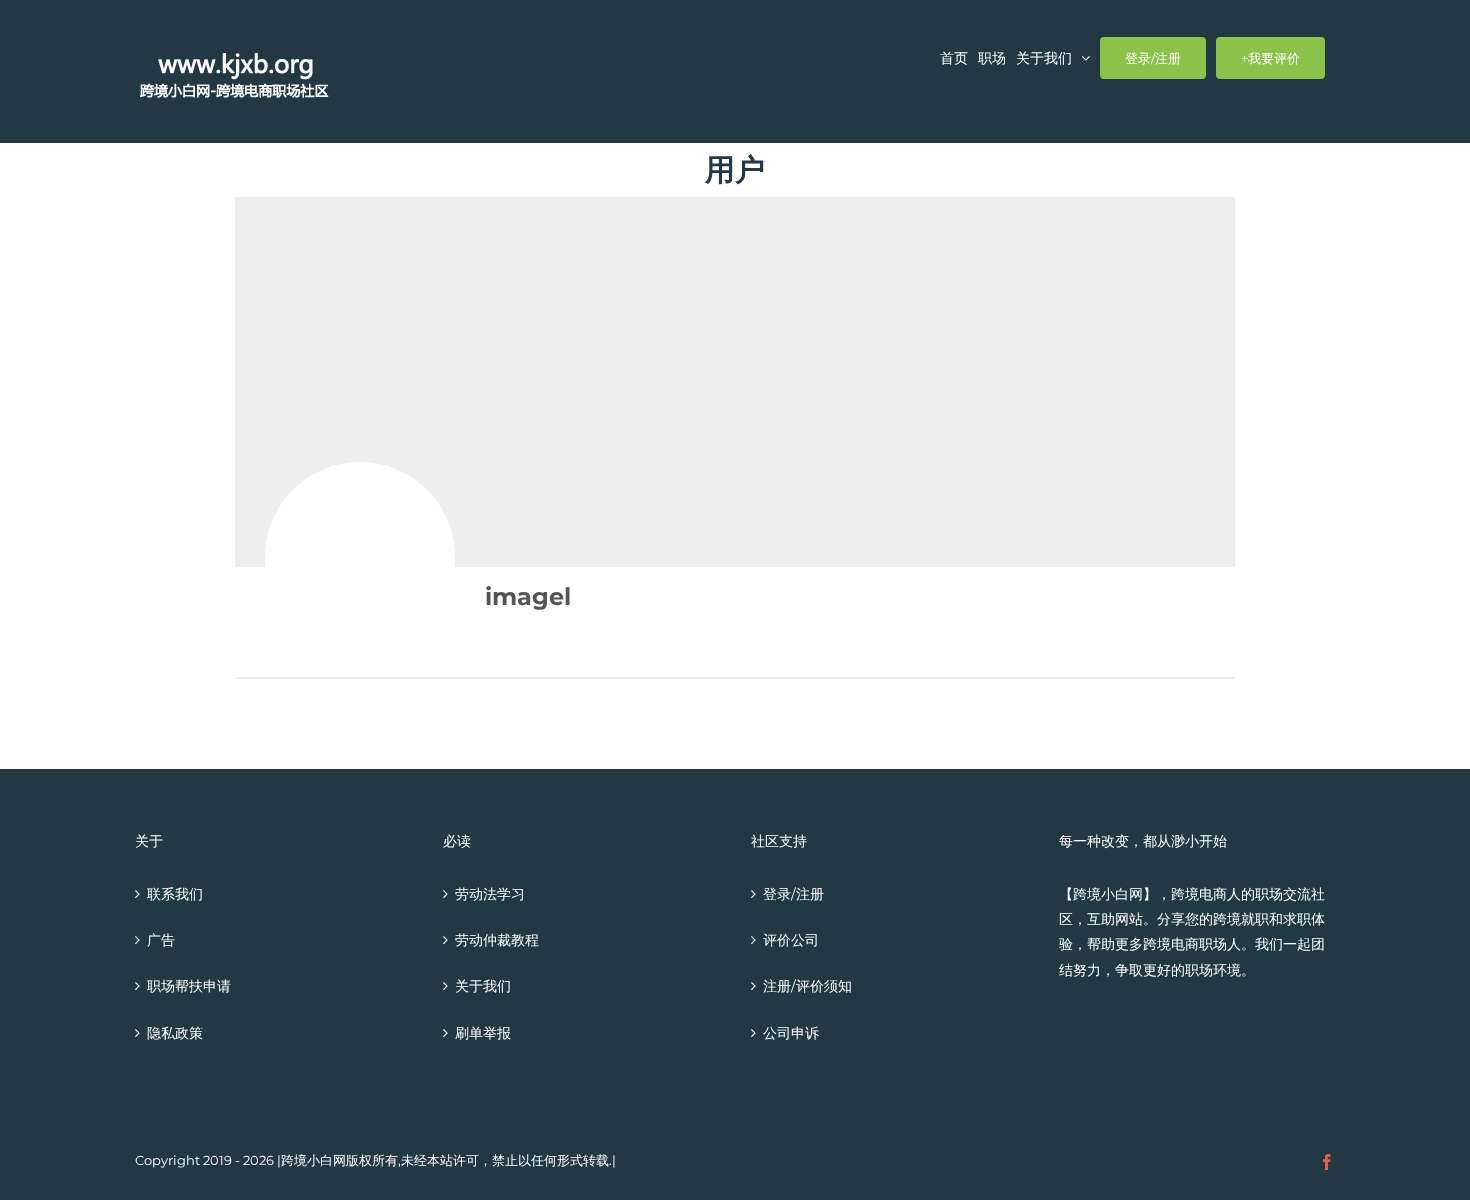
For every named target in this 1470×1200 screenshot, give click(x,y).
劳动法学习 (490, 894)
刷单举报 (483, 1033)
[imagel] (360, 557)
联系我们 (175, 894)
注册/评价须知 (807, 986)
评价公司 (791, 940)
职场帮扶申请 (189, 986)
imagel (528, 596)
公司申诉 (791, 1033)
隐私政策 (175, 1033)
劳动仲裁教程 (497, 940)
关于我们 (483, 986)
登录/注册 (793, 894)
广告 (161, 940)
